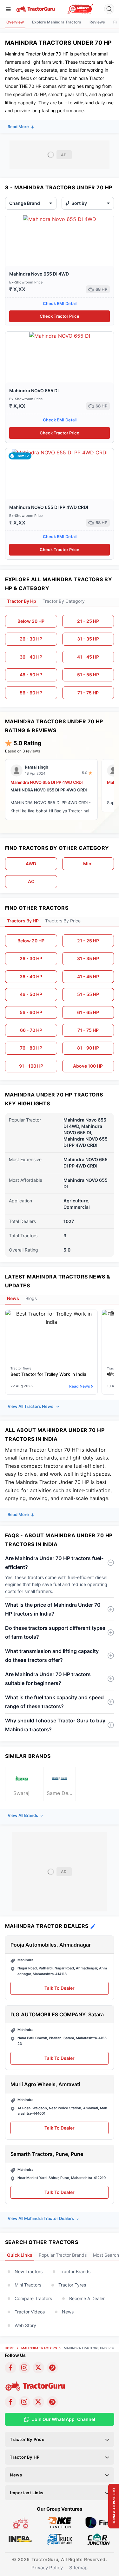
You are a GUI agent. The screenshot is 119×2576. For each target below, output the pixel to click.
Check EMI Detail (60, 303)
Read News (79, 1386)
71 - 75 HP (88, 693)
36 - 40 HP (31, 657)
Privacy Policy (47, 2568)
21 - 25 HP (88, 621)
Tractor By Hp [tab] (22, 601)
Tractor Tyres (72, 2285)
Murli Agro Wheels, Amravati (45, 2084)
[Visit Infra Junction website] (20, 2539)
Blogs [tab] (31, 1298)
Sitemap (78, 2568)
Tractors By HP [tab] (23, 921)
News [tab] (13, 1298)
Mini (88, 864)
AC (31, 881)
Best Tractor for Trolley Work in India (48, 1374)
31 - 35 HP (88, 639)
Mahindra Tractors (39, 2348)
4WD (31, 864)
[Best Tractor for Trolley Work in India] (51, 1318)
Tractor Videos (30, 2312)
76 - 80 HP (31, 1048)
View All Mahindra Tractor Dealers (41, 2218)
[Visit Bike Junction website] (60, 2522)
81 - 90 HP (88, 1048)
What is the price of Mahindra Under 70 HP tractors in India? (53, 1609)
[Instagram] (24, 2368)
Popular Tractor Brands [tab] (63, 2255)
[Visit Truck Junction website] (60, 2539)
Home (10, 2348)
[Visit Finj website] (99, 2522)
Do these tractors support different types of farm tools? (55, 1632)
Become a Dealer (87, 2298)
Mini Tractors (28, 2285)
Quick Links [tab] (20, 2255)
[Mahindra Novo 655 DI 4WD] (60, 219)
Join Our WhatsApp (64, 2419)
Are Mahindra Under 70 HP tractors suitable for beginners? (48, 1679)
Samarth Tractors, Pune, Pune (47, 2154)
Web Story (25, 2325)
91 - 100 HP (31, 1066)
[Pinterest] (52, 2368)
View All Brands (23, 1815)
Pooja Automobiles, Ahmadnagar (51, 1945)
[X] (38, 2368)
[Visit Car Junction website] (99, 2539)
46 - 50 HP (31, 675)
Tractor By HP (25, 2457)
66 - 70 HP (31, 1030)
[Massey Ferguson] (80, 9)
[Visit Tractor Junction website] (20, 2522)
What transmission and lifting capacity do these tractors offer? (52, 1656)
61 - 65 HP (88, 1012)
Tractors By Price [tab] (63, 921)
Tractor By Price (27, 2439)
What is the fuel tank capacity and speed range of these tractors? (54, 1702)
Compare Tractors (33, 2298)
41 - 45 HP (88, 657)
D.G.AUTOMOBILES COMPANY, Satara (57, 2014)
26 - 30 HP (31, 639)
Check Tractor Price (60, 316)
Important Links (27, 2493)
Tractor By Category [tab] (64, 601)
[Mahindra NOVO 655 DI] (60, 335)
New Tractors (29, 2271)
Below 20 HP (31, 621)
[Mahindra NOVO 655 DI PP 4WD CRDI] (60, 452)
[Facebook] (10, 2368)
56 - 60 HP (31, 693)
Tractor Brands (75, 2271)
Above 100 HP (88, 1066)
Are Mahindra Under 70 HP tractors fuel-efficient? (54, 1563)
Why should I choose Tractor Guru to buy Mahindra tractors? (55, 1725)
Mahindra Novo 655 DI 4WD (39, 274)
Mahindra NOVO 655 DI (34, 390)
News (68, 2312)
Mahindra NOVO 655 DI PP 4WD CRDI (49, 507)
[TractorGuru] (36, 9)
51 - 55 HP (88, 675)
